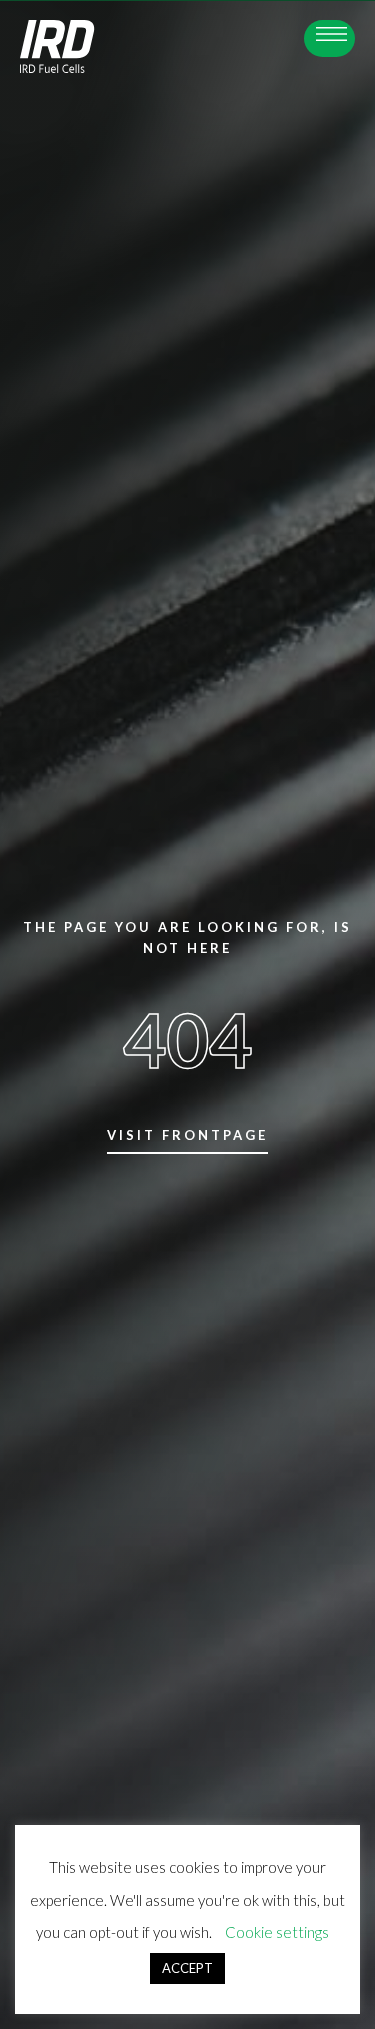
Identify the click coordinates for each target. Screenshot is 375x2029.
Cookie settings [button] (277, 1932)
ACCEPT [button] (187, 1968)
